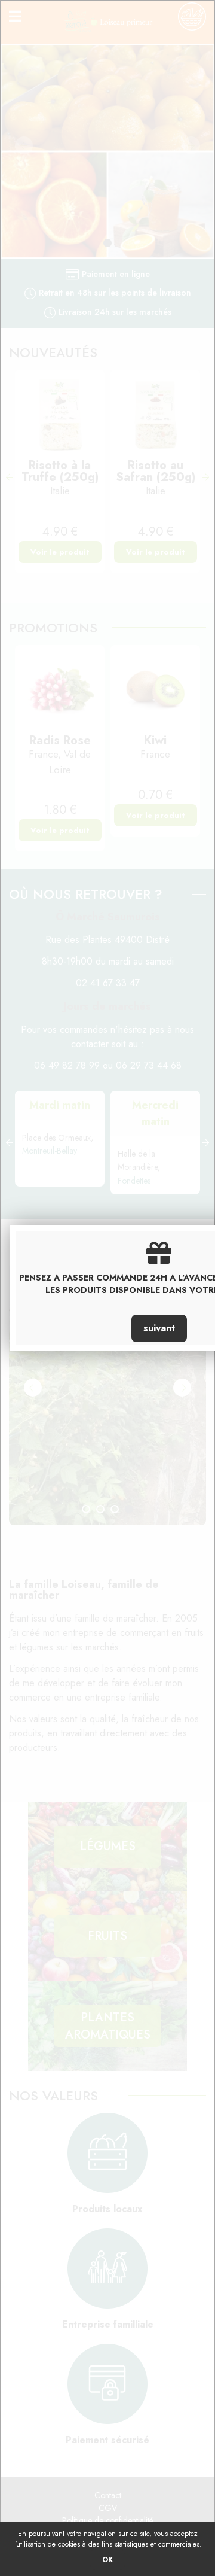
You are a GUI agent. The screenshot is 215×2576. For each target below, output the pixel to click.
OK (107, 2560)
